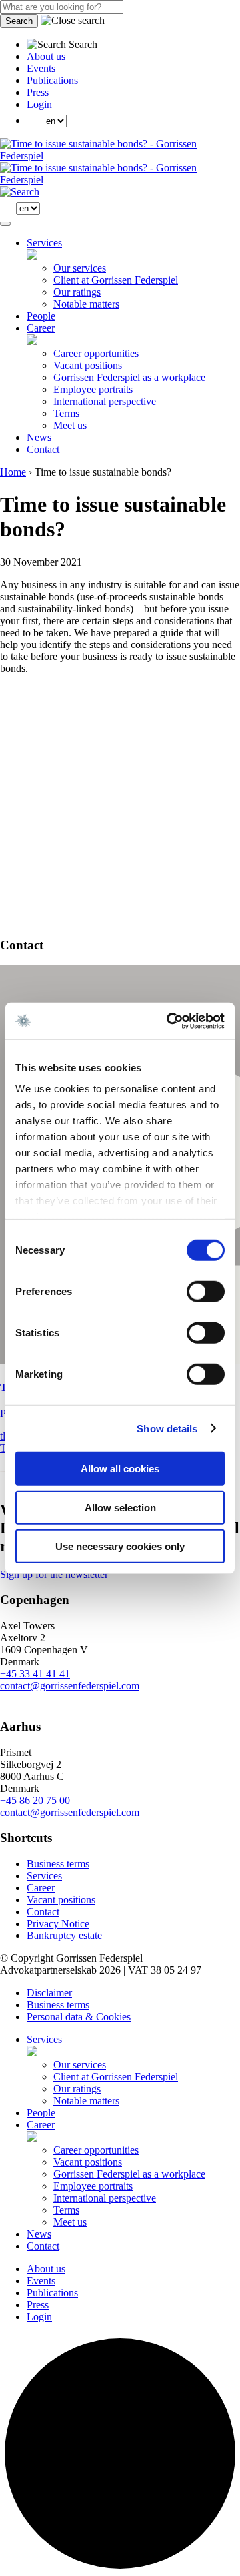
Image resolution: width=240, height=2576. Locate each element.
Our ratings (77, 292)
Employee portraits (93, 389)
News (39, 437)
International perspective (105, 401)
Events (41, 68)
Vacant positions (88, 365)
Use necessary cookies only (120, 1546)
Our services (80, 268)
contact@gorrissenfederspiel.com (70, 1686)
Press (38, 92)
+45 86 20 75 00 (35, 1800)
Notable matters (86, 304)
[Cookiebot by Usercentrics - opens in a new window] (169, 1021)
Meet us (70, 425)
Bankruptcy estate (64, 1935)
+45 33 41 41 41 (35, 1674)
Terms (66, 413)
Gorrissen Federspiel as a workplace (129, 377)
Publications (52, 80)
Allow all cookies (120, 1469)
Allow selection (120, 1507)
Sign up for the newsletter (54, 1574)
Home (13, 472)
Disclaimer (49, 1993)
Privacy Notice (58, 1924)
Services (44, 243)
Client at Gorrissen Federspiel (116, 280)
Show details (167, 1428)
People (41, 316)
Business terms (58, 1864)
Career (41, 328)
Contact (43, 449)
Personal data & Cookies (79, 2017)
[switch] (206, 1292)
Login (39, 104)
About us (46, 56)
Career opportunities (96, 353)
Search (19, 21)
